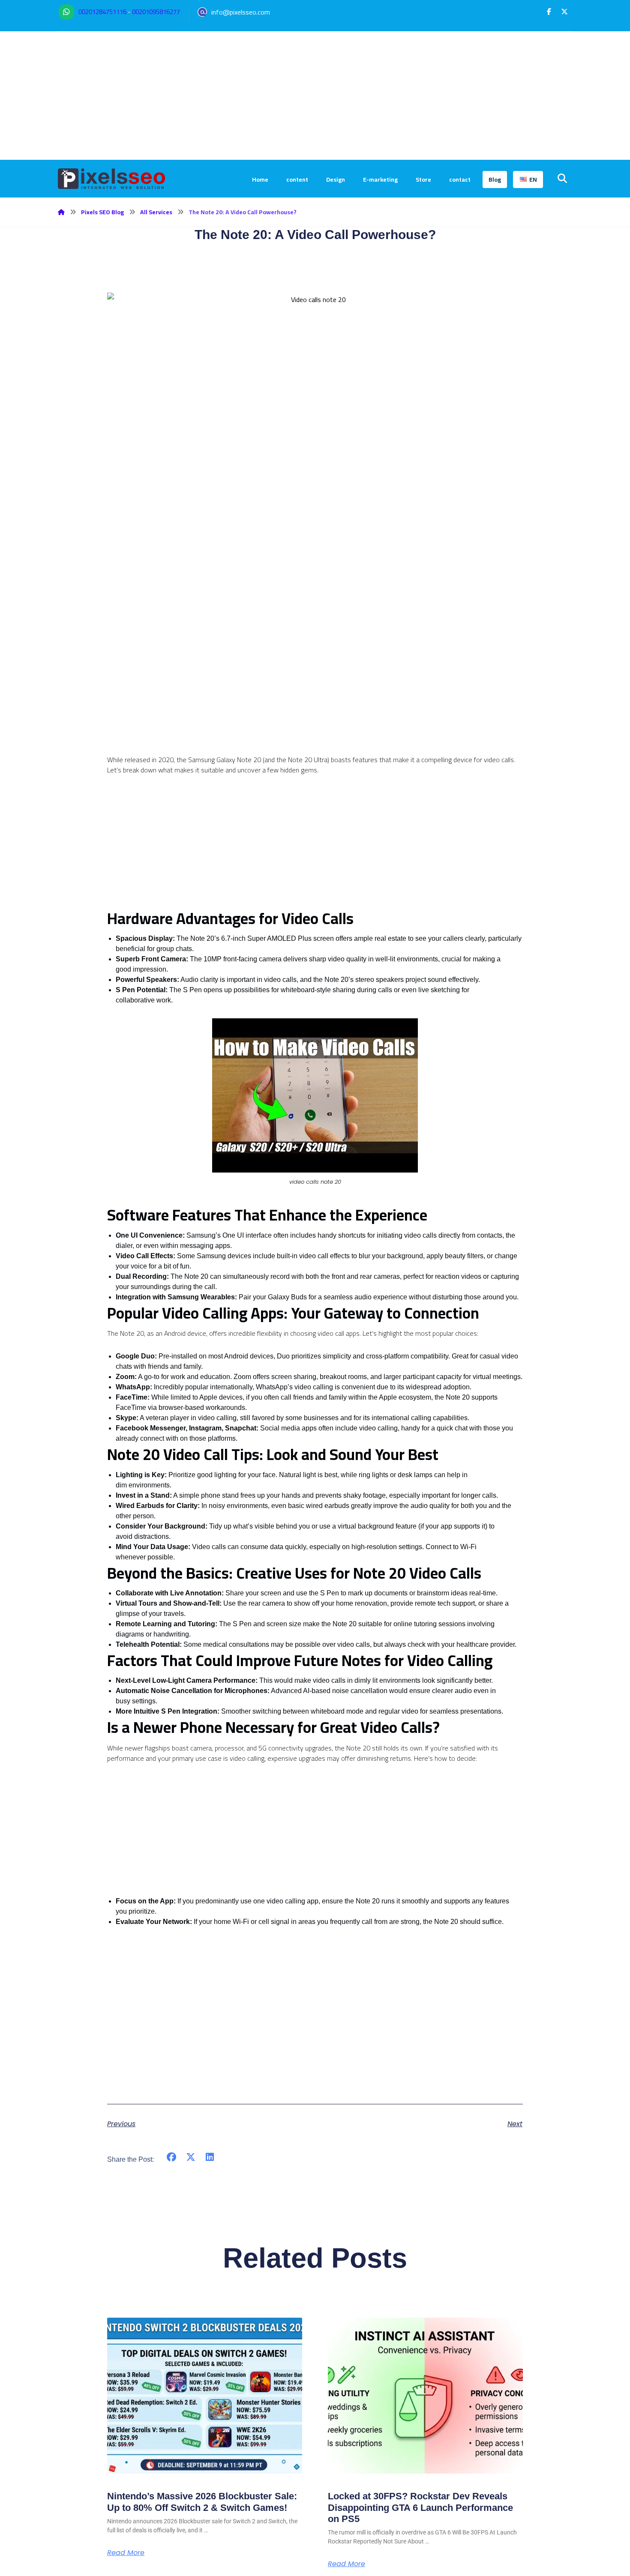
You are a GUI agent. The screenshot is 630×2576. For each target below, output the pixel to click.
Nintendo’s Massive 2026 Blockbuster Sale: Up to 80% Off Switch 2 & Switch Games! (202, 2502)
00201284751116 (102, 12)
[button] (549, 12)
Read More (126, 2553)
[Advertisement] (315, 96)
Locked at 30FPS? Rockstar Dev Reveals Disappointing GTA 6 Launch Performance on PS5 (420, 2507)
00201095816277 (156, 12)
